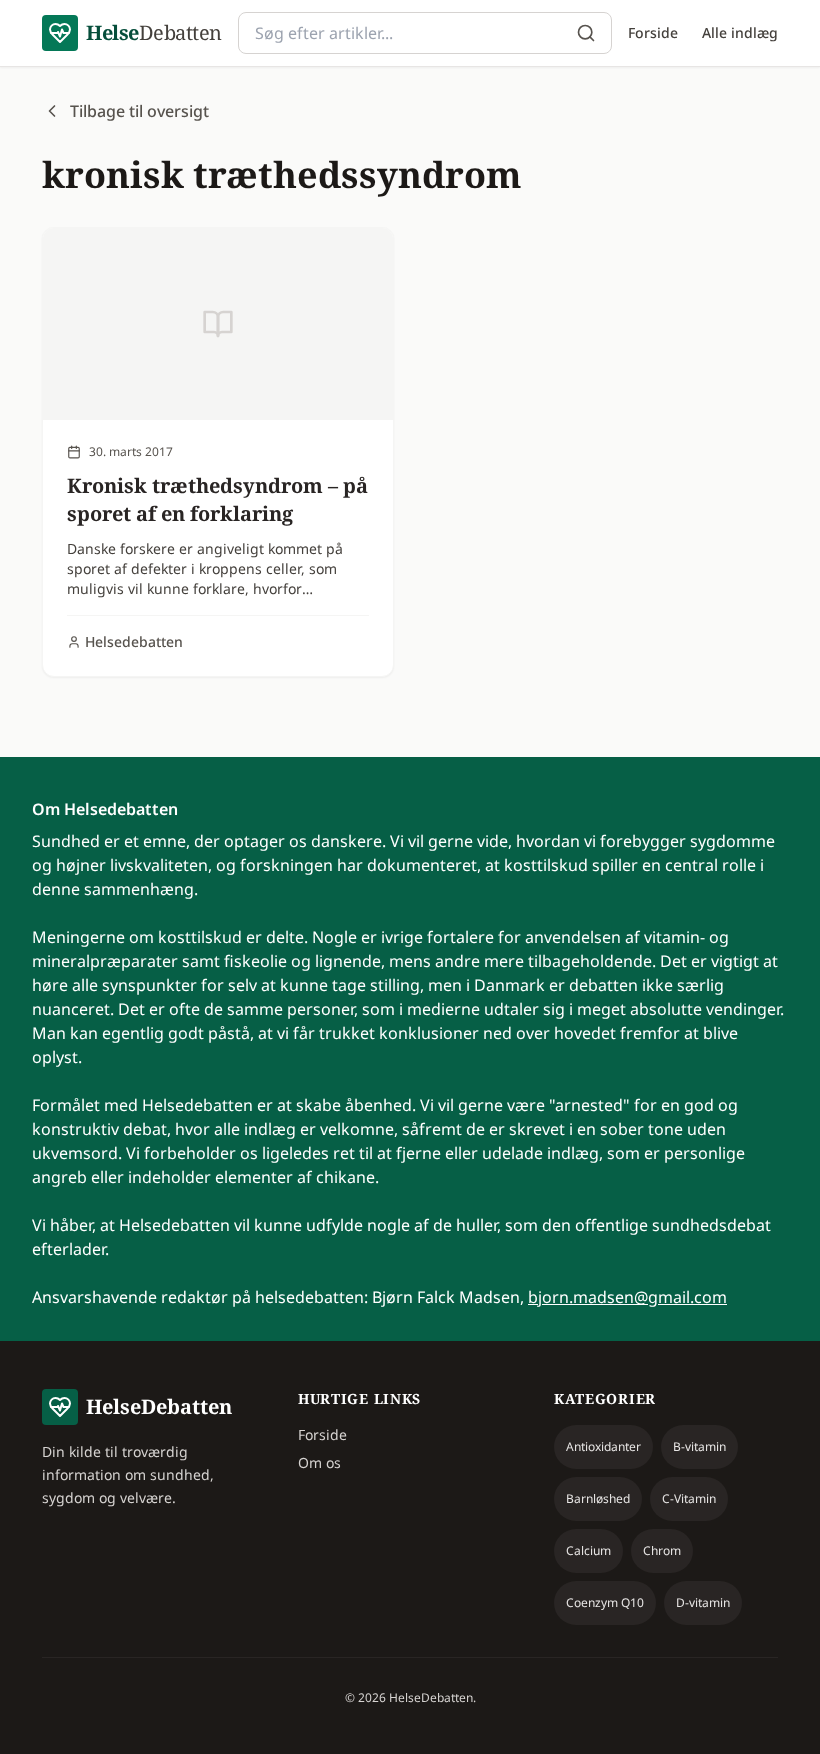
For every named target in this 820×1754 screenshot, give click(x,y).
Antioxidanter (603, 1446)
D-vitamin (703, 1602)
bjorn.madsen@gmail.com (627, 1297)
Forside (653, 32)
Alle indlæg (740, 32)
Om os (319, 1462)
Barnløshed (598, 1498)
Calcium (588, 1550)
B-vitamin (699, 1446)
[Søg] (586, 33)
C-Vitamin (689, 1498)
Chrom (662, 1550)
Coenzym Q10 (605, 1602)
